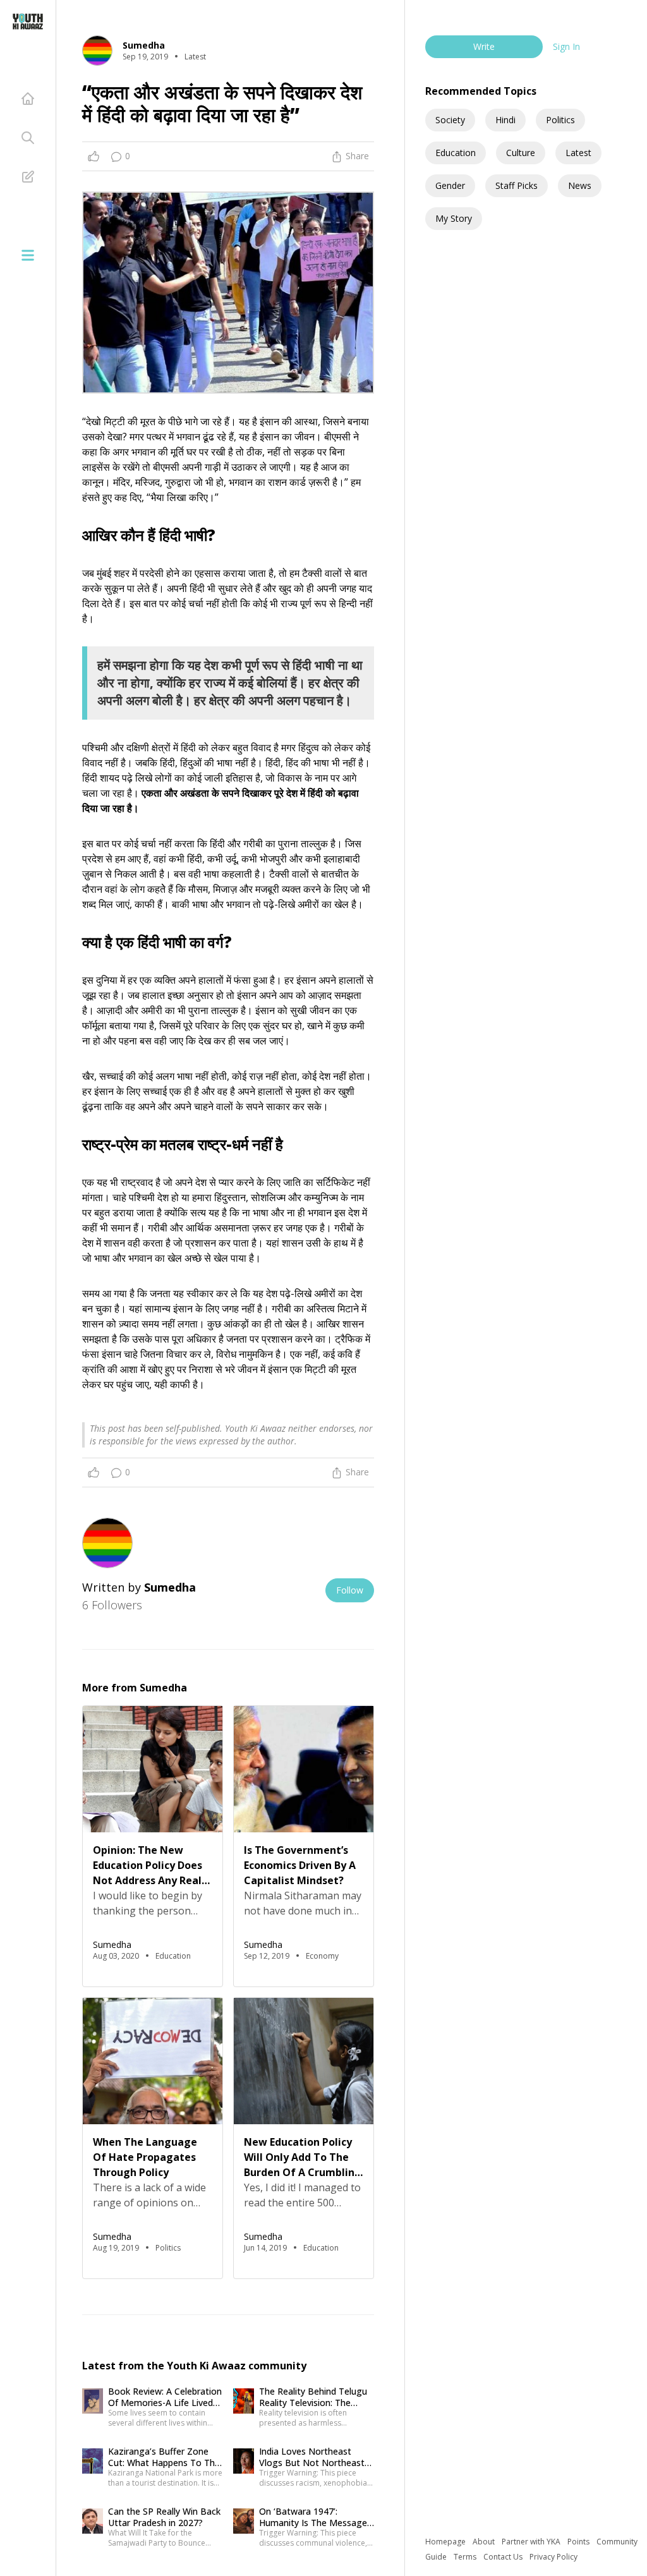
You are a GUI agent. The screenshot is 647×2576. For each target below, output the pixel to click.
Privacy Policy (553, 2557)
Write (484, 46)
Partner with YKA (532, 2542)
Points (579, 2542)
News (580, 185)
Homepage (446, 2542)
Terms (466, 2557)
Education (456, 153)
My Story (454, 218)
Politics (560, 120)
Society (450, 120)
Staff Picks (517, 185)
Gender (450, 185)
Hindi (505, 120)
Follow (350, 1590)
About (485, 2542)
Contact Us (504, 2557)
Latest (578, 153)
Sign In (566, 46)
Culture (521, 153)
